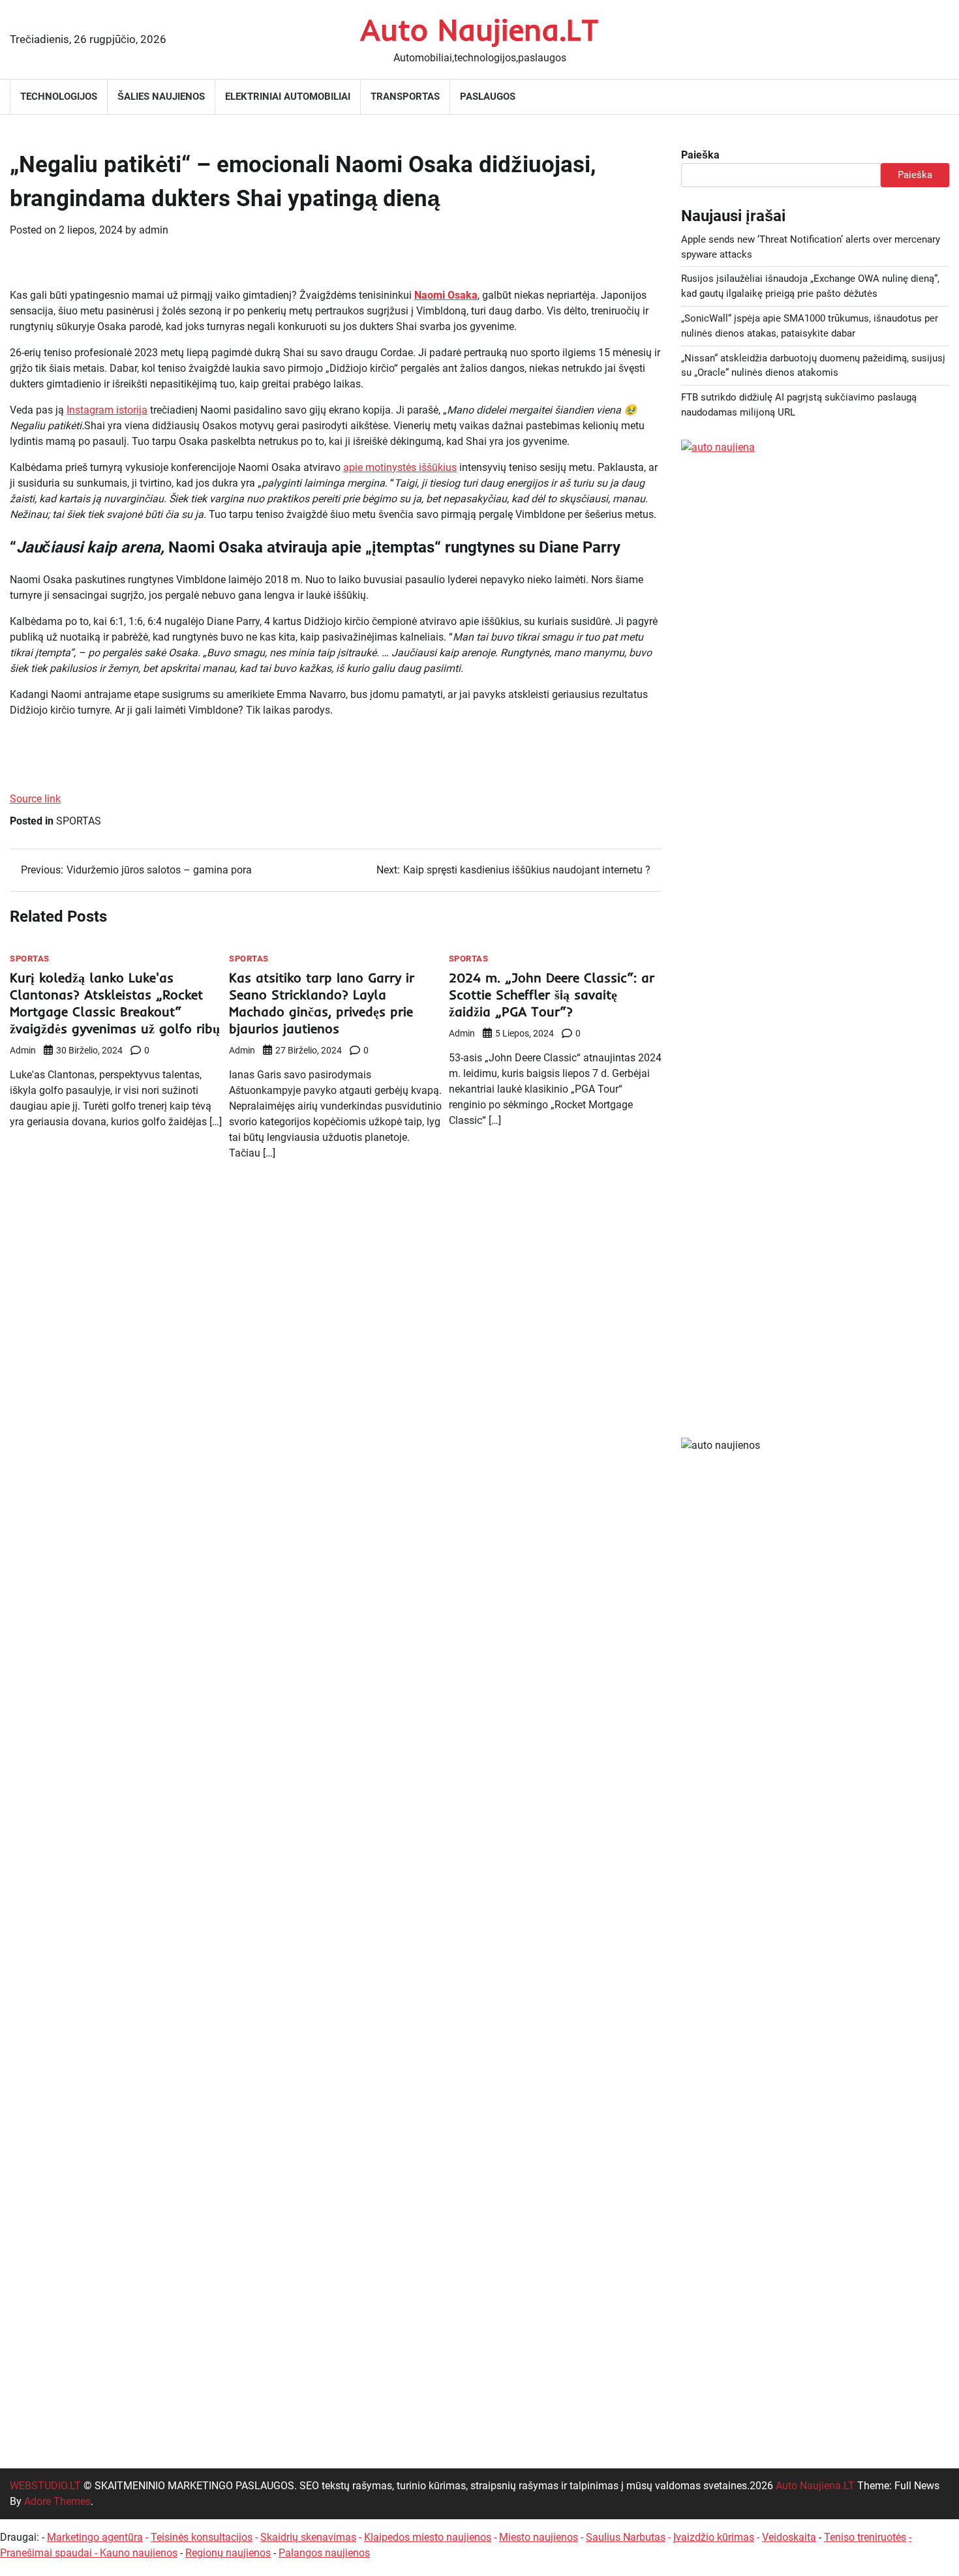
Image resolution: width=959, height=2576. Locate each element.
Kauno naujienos (139, 2553)
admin (154, 230)
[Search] (939, 97)
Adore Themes (57, 2501)
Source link (35, 799)
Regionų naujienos (228, 2553)
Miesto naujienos (539, 2537)
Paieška (700, 155)
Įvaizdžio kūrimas (714, 2537)
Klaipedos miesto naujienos (428, 2537)
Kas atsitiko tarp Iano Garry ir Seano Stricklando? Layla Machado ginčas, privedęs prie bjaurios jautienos (322, 1003)
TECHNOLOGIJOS (59, 97)
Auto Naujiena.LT (479, 29)
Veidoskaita (789, 2537)
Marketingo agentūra (95, 2537)
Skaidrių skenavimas (308, 2537)
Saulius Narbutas (626, 2537)
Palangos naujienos (324, 2553)
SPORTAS (79, 821)
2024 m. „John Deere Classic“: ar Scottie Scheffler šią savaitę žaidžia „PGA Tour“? (552, 994)
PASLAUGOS (488, 97)
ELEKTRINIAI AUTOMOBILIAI (288, 97)
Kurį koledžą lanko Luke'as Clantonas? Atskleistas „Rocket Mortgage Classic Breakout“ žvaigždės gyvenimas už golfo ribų (115, 1003)
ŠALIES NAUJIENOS (161, 97)
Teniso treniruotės (865, 2537)
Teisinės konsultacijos (202, 2537)
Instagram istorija (107, 410)
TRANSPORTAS (405, 97)
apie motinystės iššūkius (400, 467)
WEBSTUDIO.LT (45, 2486)
